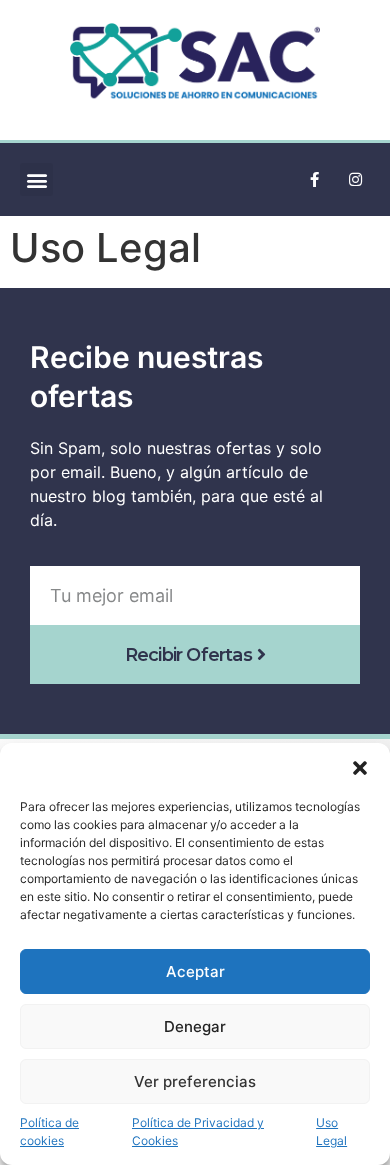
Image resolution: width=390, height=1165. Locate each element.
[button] (360, 768)
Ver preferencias (195, 1081)
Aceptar (195, 971)
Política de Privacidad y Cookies (198, 1131)
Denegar (195, 1026)
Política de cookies (49, 1131)
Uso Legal (331, 1131)
